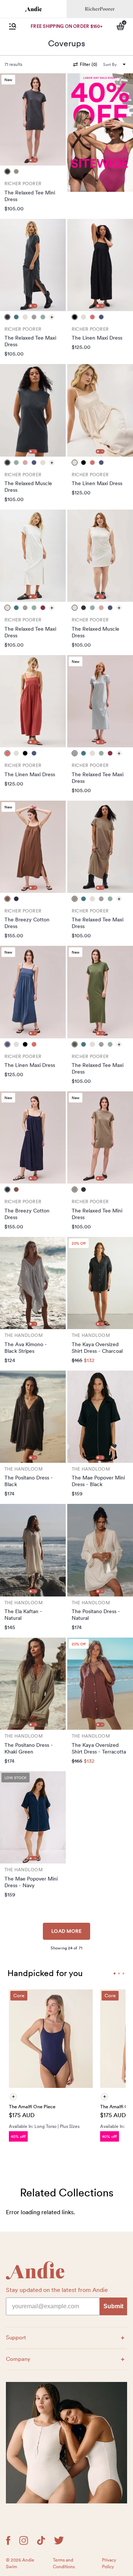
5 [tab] (119, 1973)
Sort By (110, 64)
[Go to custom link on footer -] (66, 2443)
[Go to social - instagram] (24, 2540)
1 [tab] (31, 160)
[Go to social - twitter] (59, 2540)
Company (23, 2359)
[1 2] (33, 119)
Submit (113, 2306)
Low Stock (16, 1778)
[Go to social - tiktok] (41, 2540)
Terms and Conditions (64, 2563)
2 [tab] (35, 160)
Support (23, 2337)
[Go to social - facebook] (8, 2540)
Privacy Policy (109, 2563)
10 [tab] (123, 1973)
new (8, 80)
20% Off (79, 1243)
